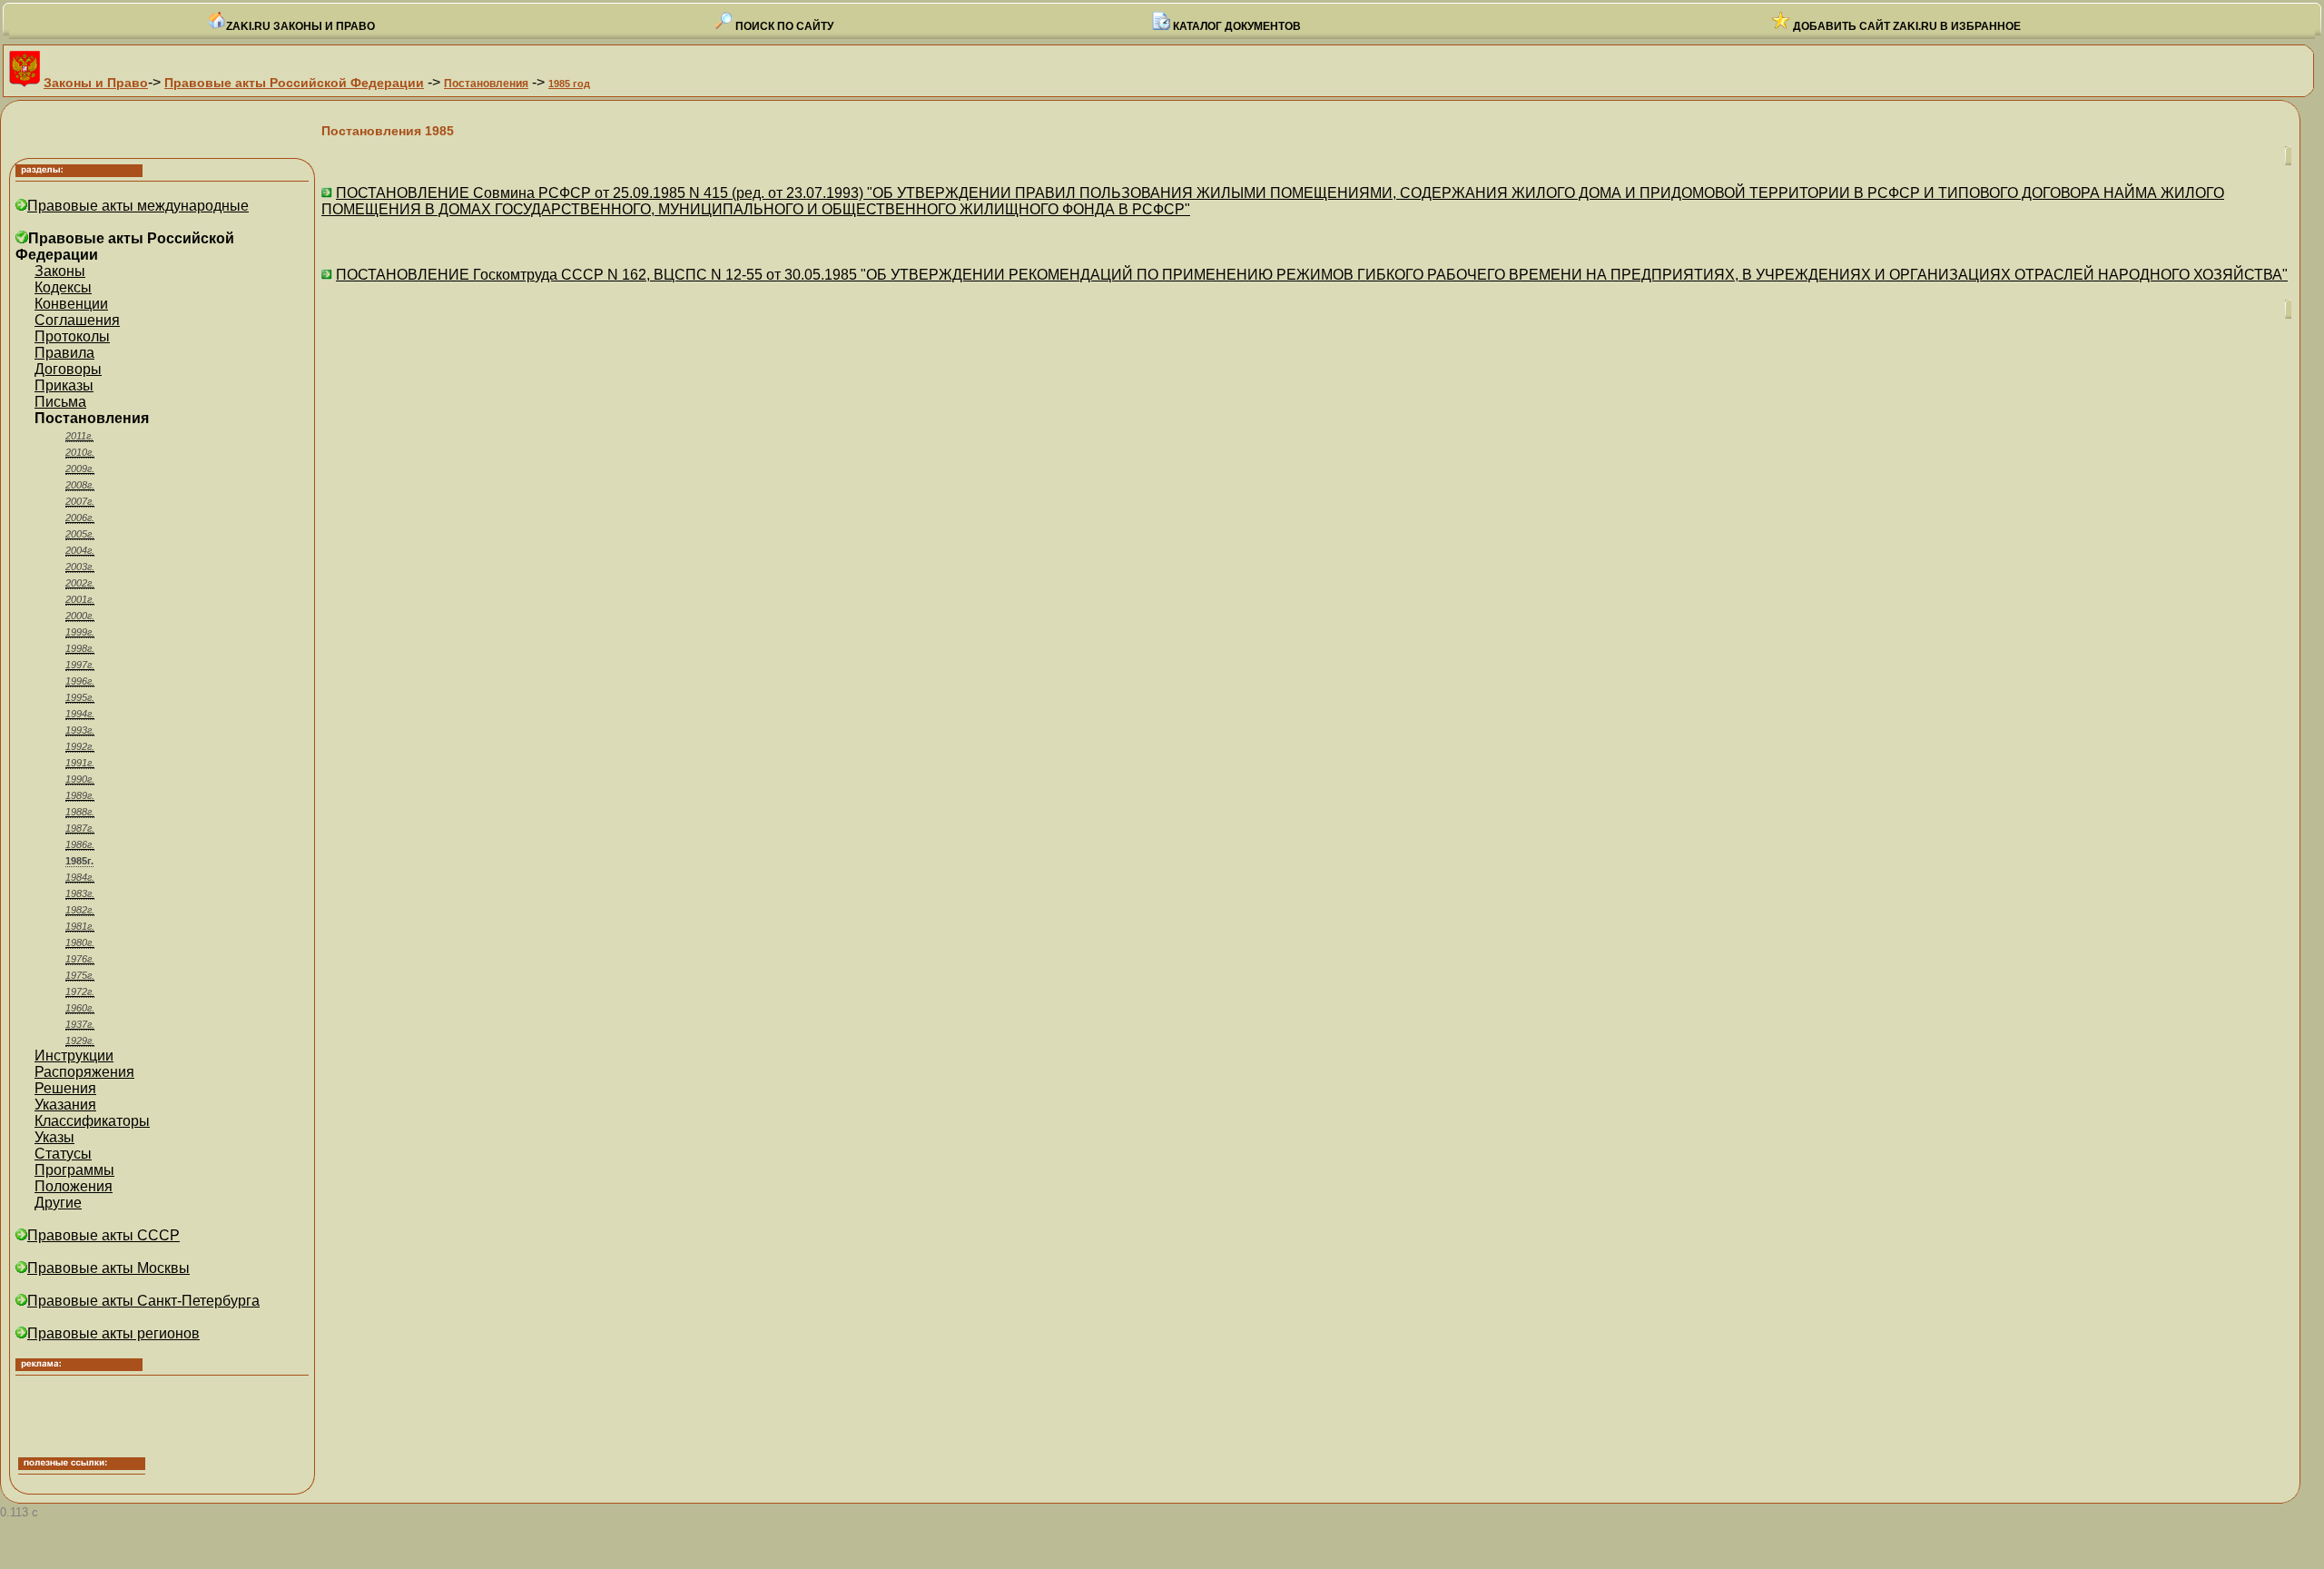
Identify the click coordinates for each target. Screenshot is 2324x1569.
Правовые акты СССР (103, 1235)
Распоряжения (84, 1072)
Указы (54, 1137)
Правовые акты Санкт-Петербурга (143, 1301)
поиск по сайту (783, 26)
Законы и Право (96, 83)
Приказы (64, 385)
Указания (65, 1105)
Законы (60, 271)
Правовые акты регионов (113, 1333)
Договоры (68, 369)
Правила (64, 353)
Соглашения (77, 320)
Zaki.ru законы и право (300, 26)
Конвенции (71, 304)
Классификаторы (92, 1121)
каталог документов (1236, 26)
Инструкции (74, 1056)
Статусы (63, 1154)
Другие (58, 1203)
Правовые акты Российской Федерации (294, 83)
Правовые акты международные (138, 206)
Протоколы (72, 336)
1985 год (569, 84)
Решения (65, 1088)
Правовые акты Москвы (108, 1268)
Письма (60, 402)
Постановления (486, 84)
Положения (74, 1186)
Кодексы (63, 287)
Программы (74, 1170)
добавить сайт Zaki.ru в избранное (1905, 26)
